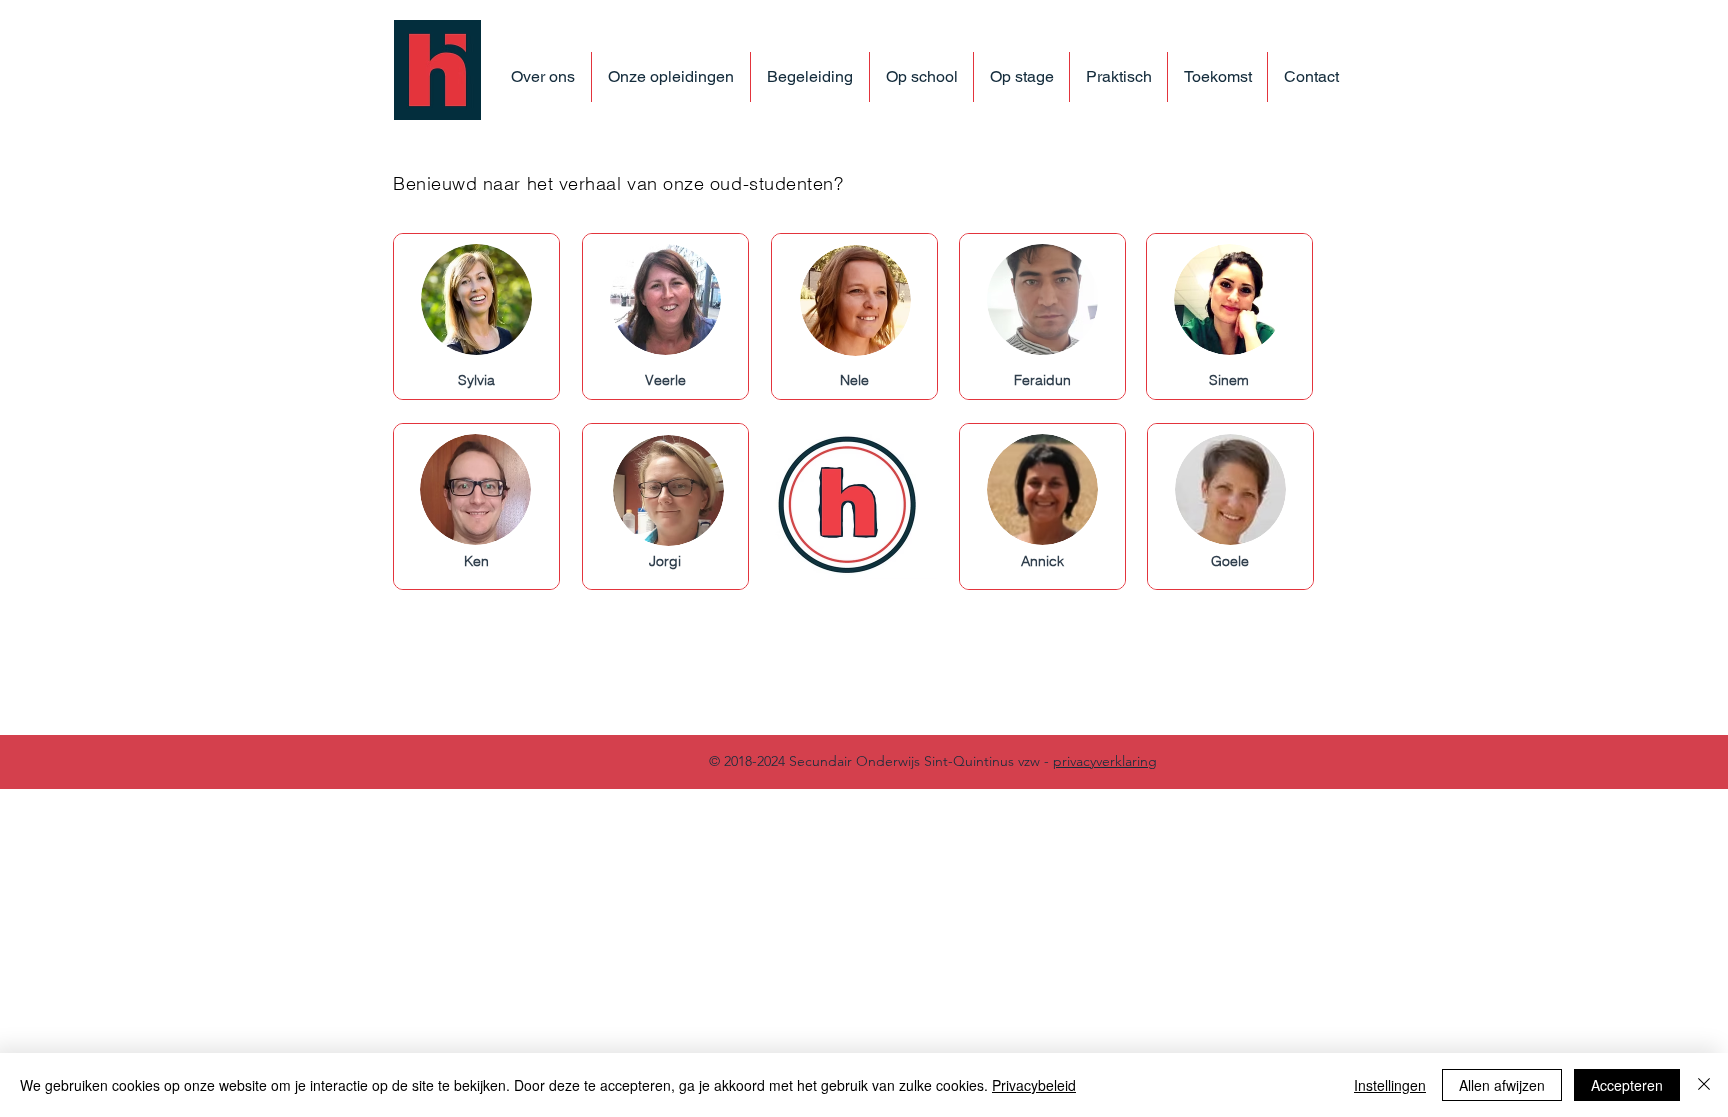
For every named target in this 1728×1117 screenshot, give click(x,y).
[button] (670, 77)
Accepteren (1627, 1085)
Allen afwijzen (1502, 1085)
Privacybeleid (1034, 1085)
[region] (476, 317)
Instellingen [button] (1390, 1085)
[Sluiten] (1704, 1085)
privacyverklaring (1105, 761)
